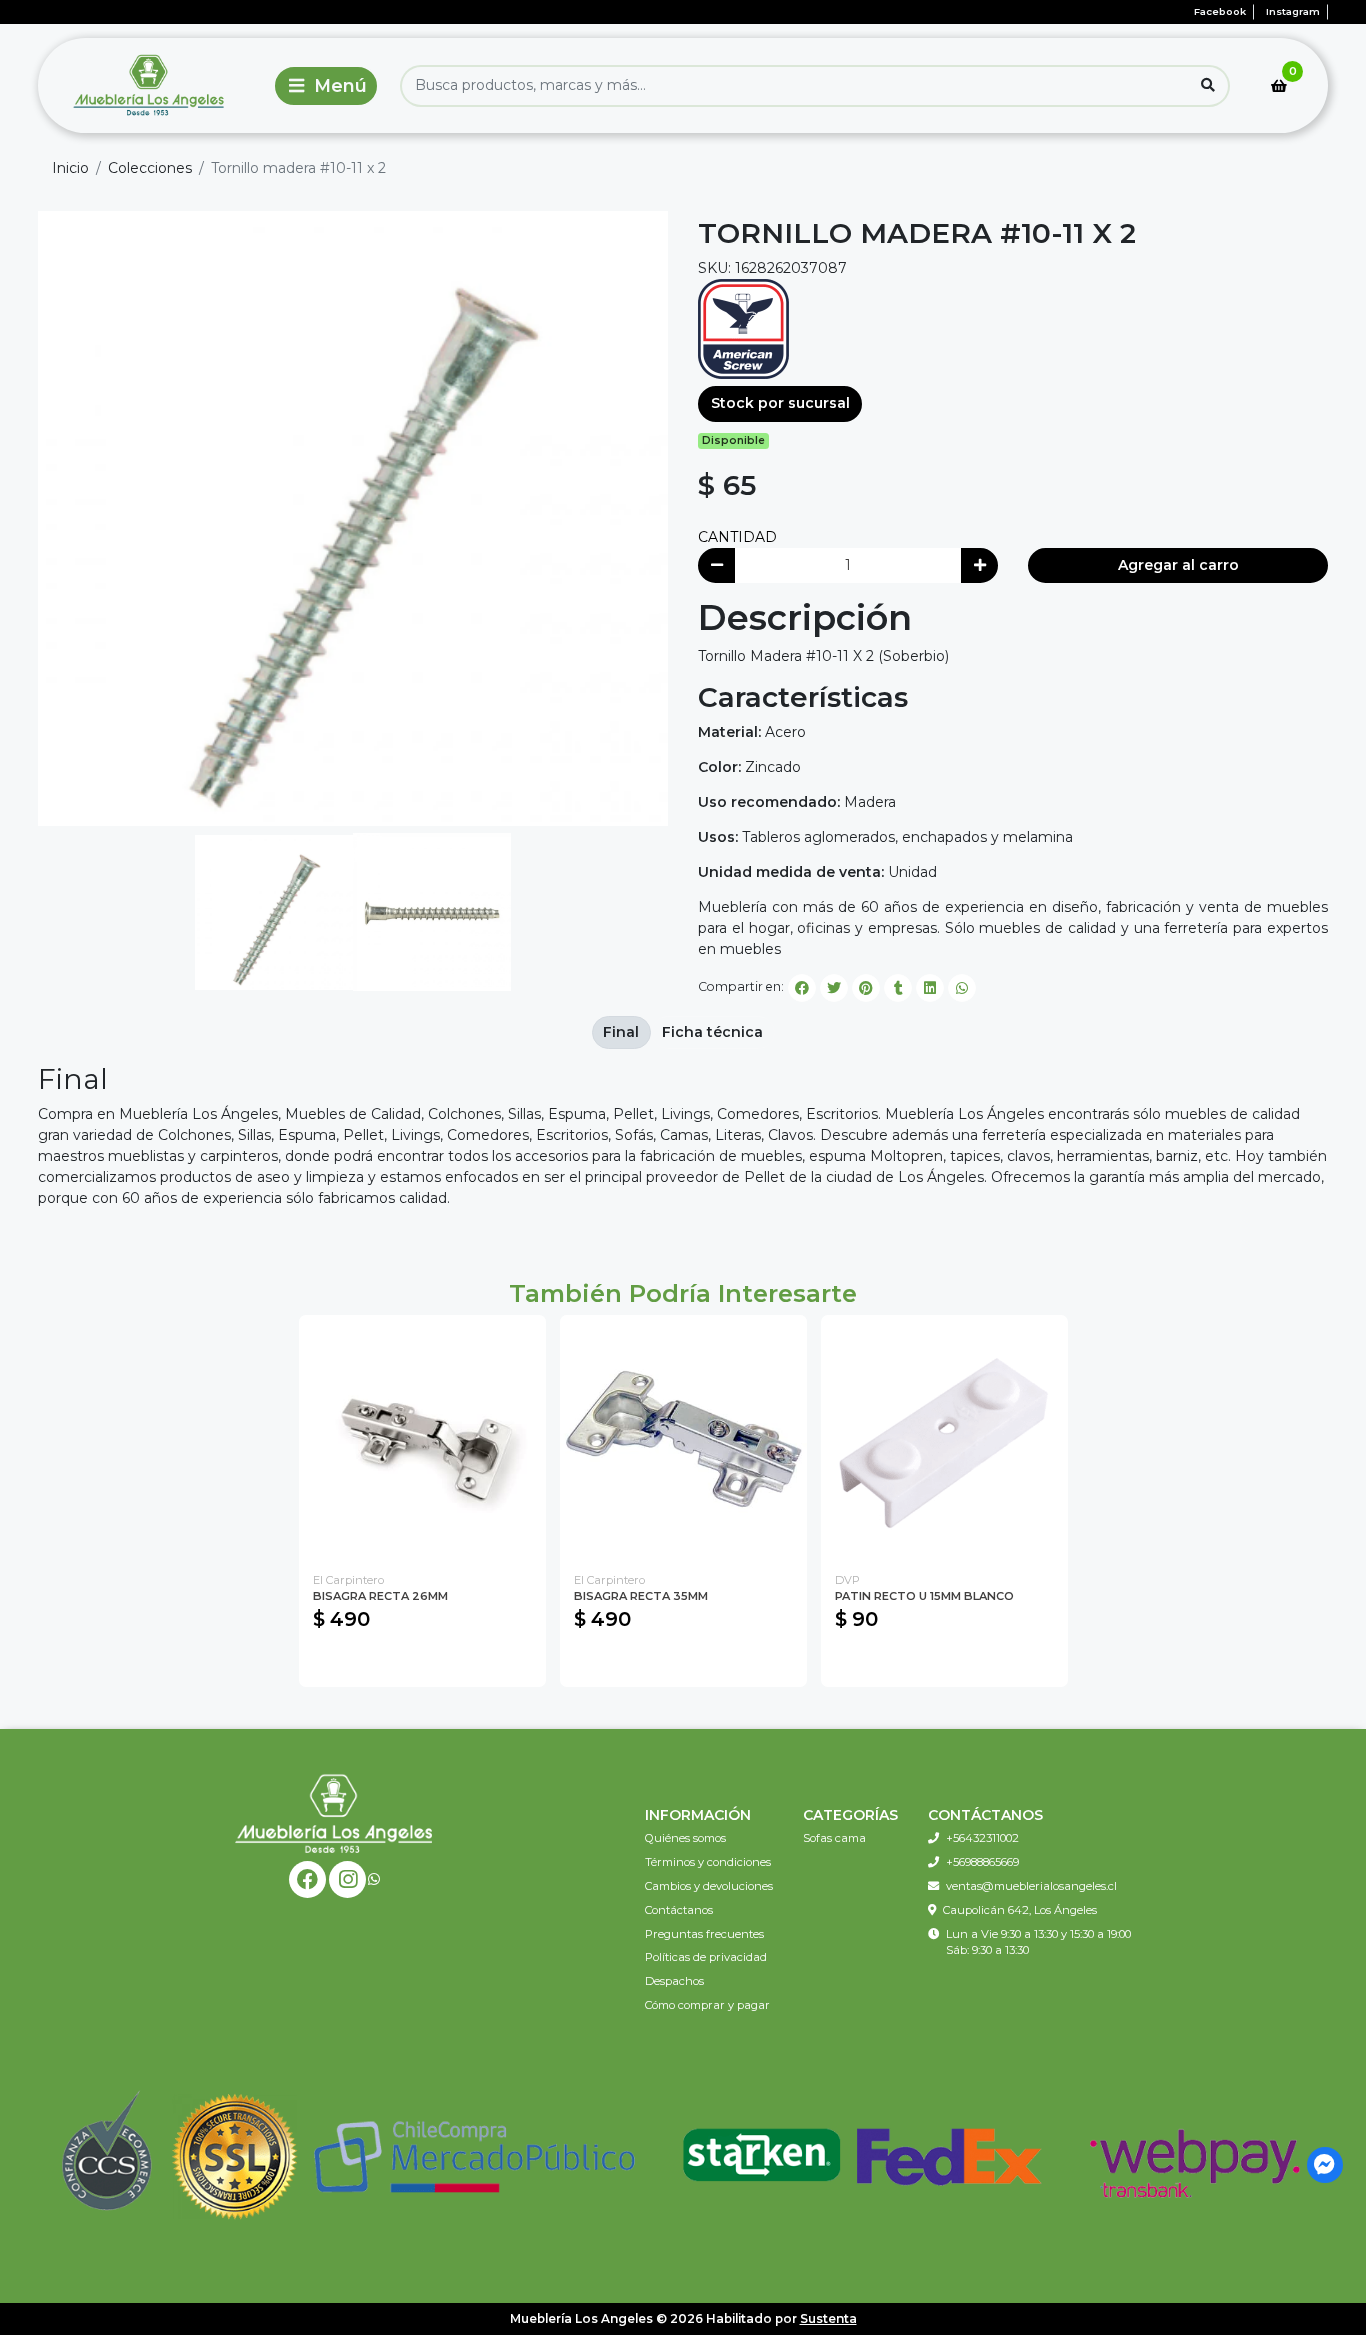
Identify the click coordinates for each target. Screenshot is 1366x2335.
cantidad (737, 537)
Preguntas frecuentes (704, 1934)
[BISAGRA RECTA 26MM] (422, 1438)
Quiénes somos (685, 1838)
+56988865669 (982, 1862)
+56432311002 (982, 1838)
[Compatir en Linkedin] (930, 988)
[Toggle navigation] (326, 86)
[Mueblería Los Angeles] (152, 85)
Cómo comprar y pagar (707, 2005)
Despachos (674, 1981)
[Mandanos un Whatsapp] (374, 1879)
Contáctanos (679, 1910)
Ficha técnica (712, 1032)
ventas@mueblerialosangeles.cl (1031, 1886)
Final (621, 1032)
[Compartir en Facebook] (802, 988)
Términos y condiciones (708, 1862)
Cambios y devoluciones (709, 1886)
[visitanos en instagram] (347, 1879)
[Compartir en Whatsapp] (962, 988)
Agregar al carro (1178, 565)
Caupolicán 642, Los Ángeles (1020, 1910)
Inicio (70, 168)
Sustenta (828, 2318)
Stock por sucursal (780, 403)
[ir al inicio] (334, 1813)
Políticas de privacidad (706, 1957)
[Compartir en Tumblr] (898, 988)
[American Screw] (743, 328)
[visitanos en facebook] (307, 1879)
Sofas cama (834, 1838)
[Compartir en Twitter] (834, 988)
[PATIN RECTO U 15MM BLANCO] (944, 1438)
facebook (1220, 11)
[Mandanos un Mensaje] (1325, 2165)
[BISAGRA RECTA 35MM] (683, 1438)
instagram (1293, 11)
